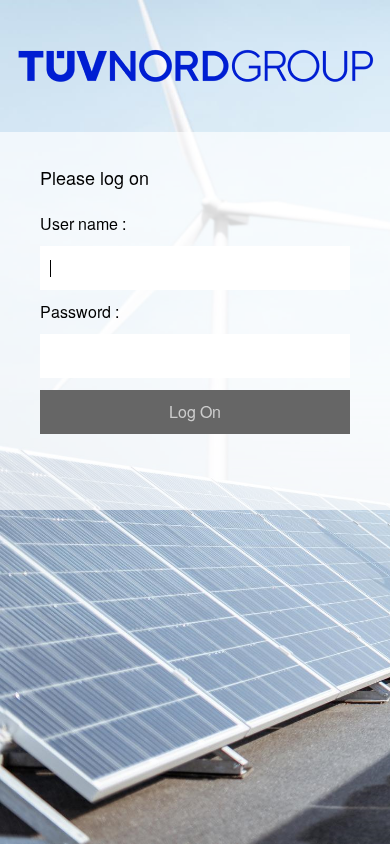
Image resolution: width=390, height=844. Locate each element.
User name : (83, 223)
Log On (195, 411)
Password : (79, 311)
